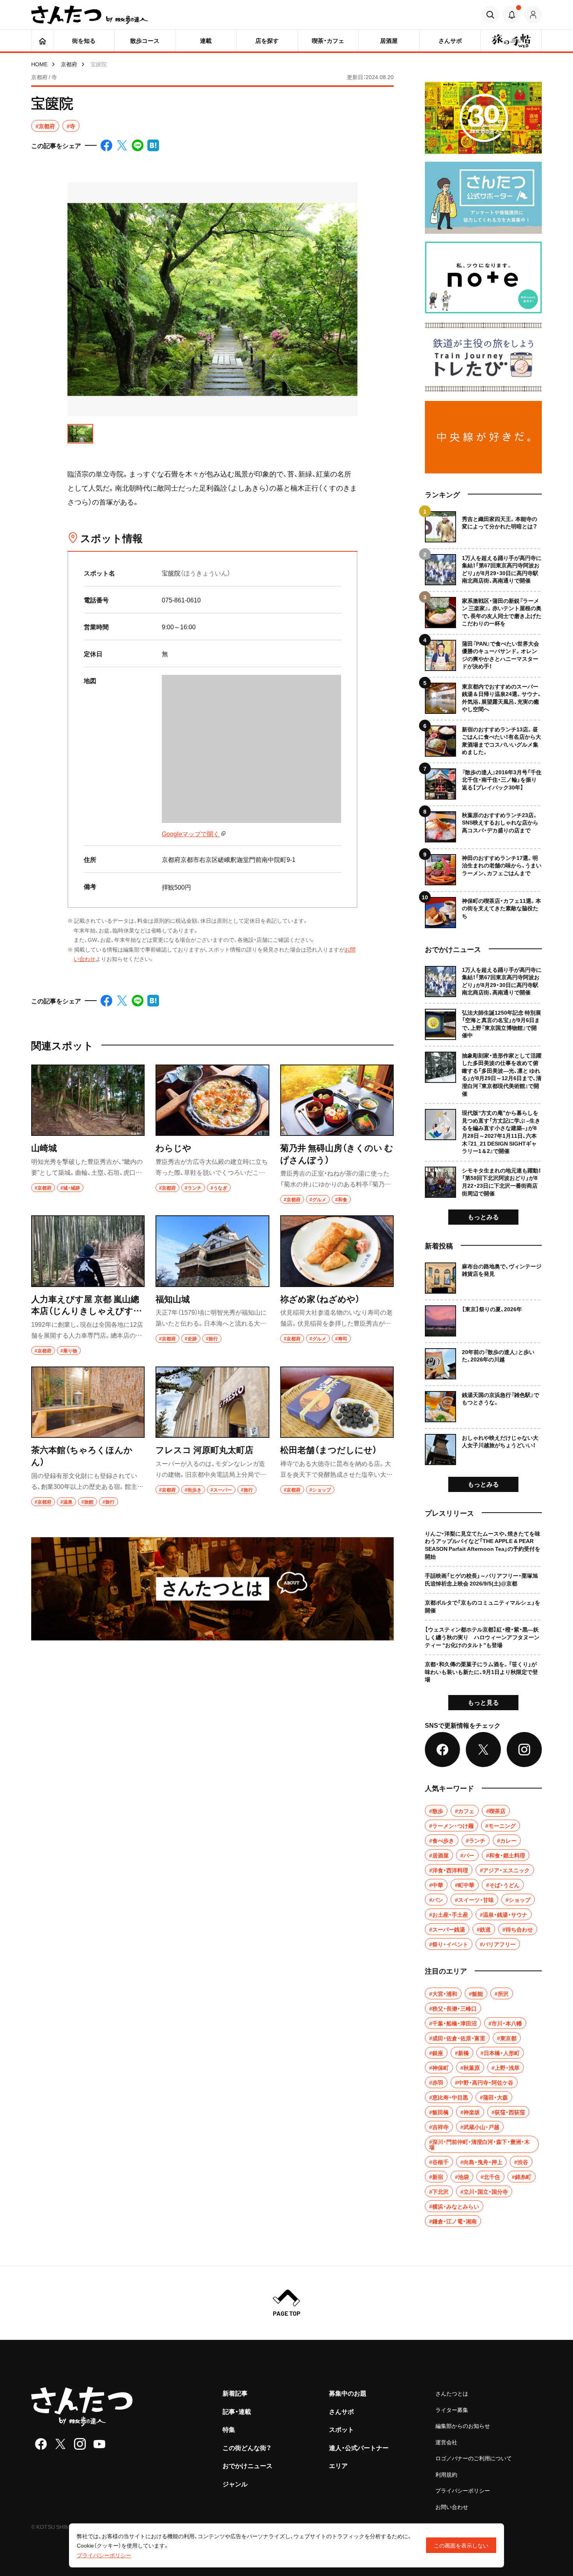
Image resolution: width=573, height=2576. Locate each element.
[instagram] (80, 2444)
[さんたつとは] (212, 1589)
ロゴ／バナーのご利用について (474, 2458)
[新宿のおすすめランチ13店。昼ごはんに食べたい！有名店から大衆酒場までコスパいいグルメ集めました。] (483, 738)
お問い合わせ (452, 2507)
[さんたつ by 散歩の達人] (90, 15)
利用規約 (446, 2474)
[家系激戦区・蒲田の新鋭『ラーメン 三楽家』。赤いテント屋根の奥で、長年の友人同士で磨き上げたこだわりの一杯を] (483, 610)
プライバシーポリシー (463, 2490)
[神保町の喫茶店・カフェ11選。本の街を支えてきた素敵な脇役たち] (483, 910)
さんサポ (341, 2411)
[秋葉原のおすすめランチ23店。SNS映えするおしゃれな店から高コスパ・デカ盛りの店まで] (483, 824)
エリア (338, 2465)
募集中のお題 (348, 2393)
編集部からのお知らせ (463, 2426)
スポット (341, 2429)
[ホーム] (42, 41)
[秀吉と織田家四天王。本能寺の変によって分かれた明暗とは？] (483, 527)
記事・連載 (237, 2411)
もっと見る (483, 1702)
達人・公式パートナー (359, 2447)
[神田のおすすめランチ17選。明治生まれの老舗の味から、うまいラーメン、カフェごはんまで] (483, 867)
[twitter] (60, 2444)
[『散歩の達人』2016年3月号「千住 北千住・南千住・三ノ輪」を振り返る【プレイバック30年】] (483, 781)
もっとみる (483, 1216)
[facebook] (41, 2444)
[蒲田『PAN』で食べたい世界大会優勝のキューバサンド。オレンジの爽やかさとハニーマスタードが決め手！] (483, 652)
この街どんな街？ (247, 2447)
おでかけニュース (248, 2465)
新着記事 (235, 2393)
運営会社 (446, 2442)
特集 (229, 2429)
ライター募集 (452, 2410)
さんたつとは (452, 2393)
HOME (39, 64)
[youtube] (99, 2444)
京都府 (69, 64)
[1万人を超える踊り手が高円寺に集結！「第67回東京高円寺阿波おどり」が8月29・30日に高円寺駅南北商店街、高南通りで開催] (483, 567)
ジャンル (235, 2484)
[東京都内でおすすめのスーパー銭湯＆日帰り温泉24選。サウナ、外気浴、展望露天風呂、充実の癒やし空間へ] (483, 695)
